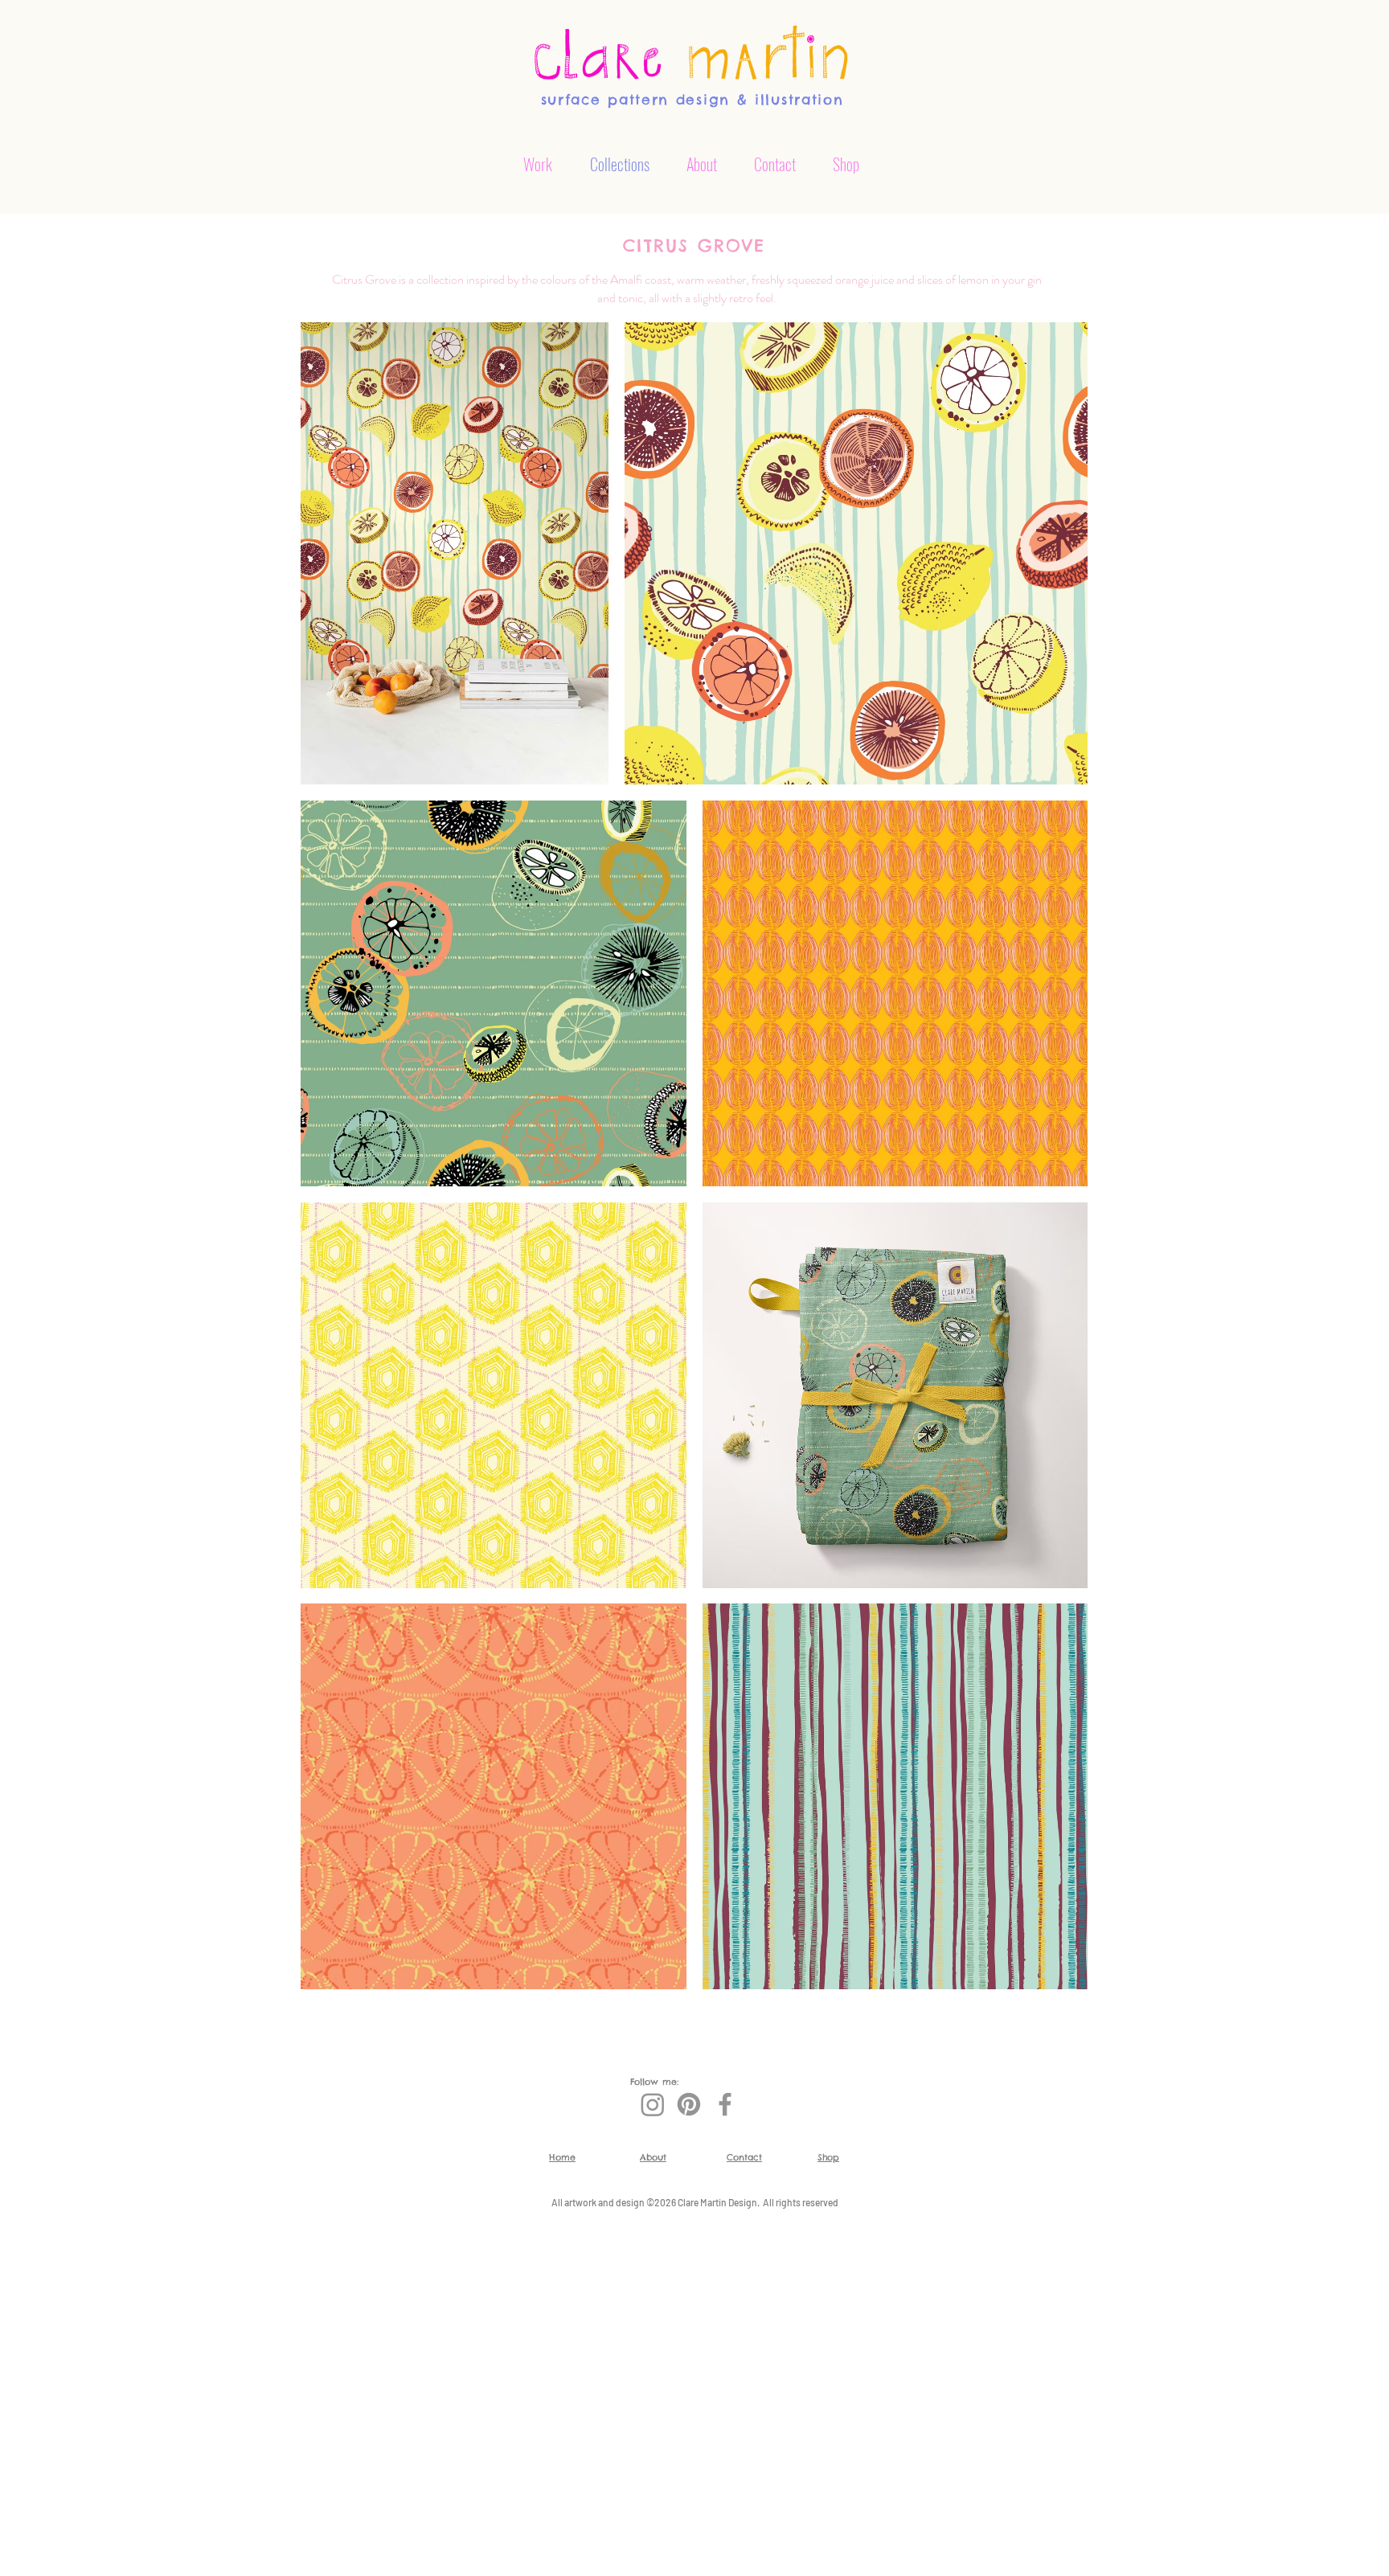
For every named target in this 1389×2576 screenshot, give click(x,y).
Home (562, 2157)
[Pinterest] (689, 2104)
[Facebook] (725, 2104)
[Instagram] (653, 2104)
